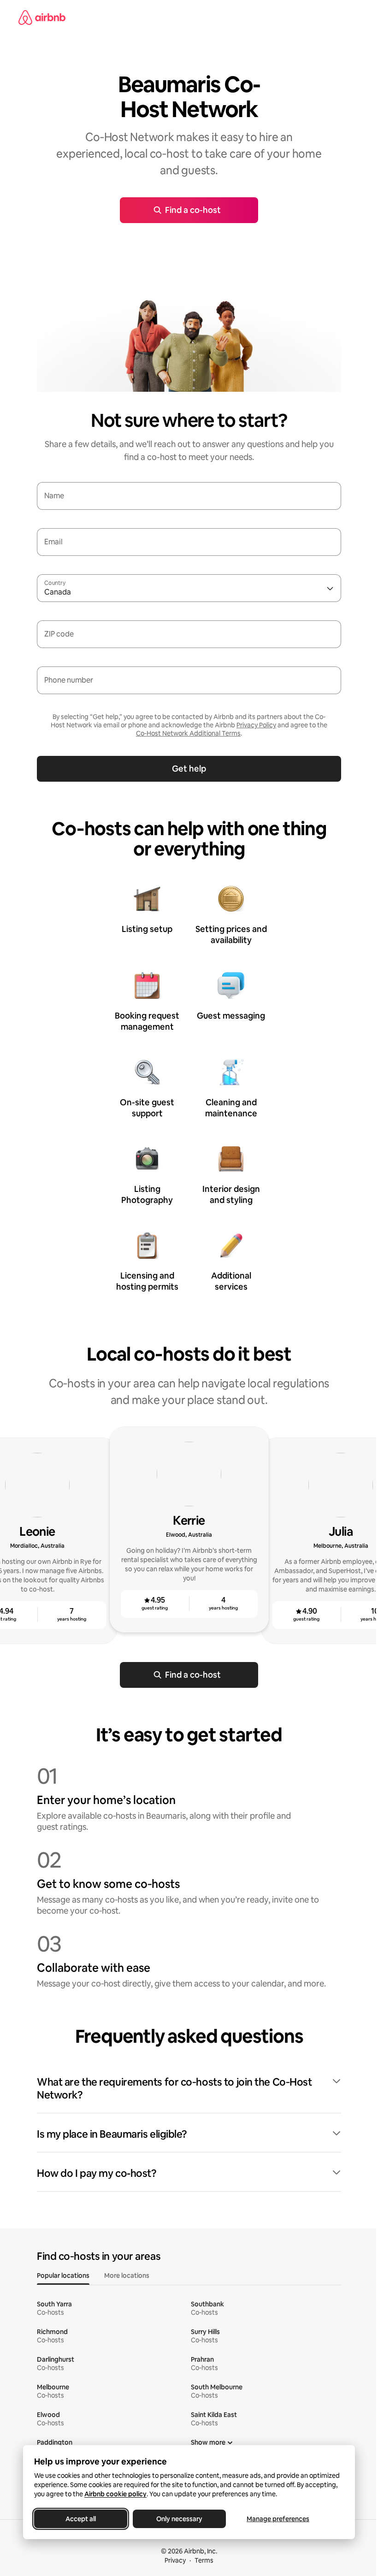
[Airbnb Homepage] (42, 18)
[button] (189, 2089)
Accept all (81, 2519)
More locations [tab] (127, 2275)
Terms (204, 2560)
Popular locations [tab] (63, 2275)
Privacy (175, 2560)
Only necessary (179, 2519)
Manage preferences (278, 2519)
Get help (189, 769)
